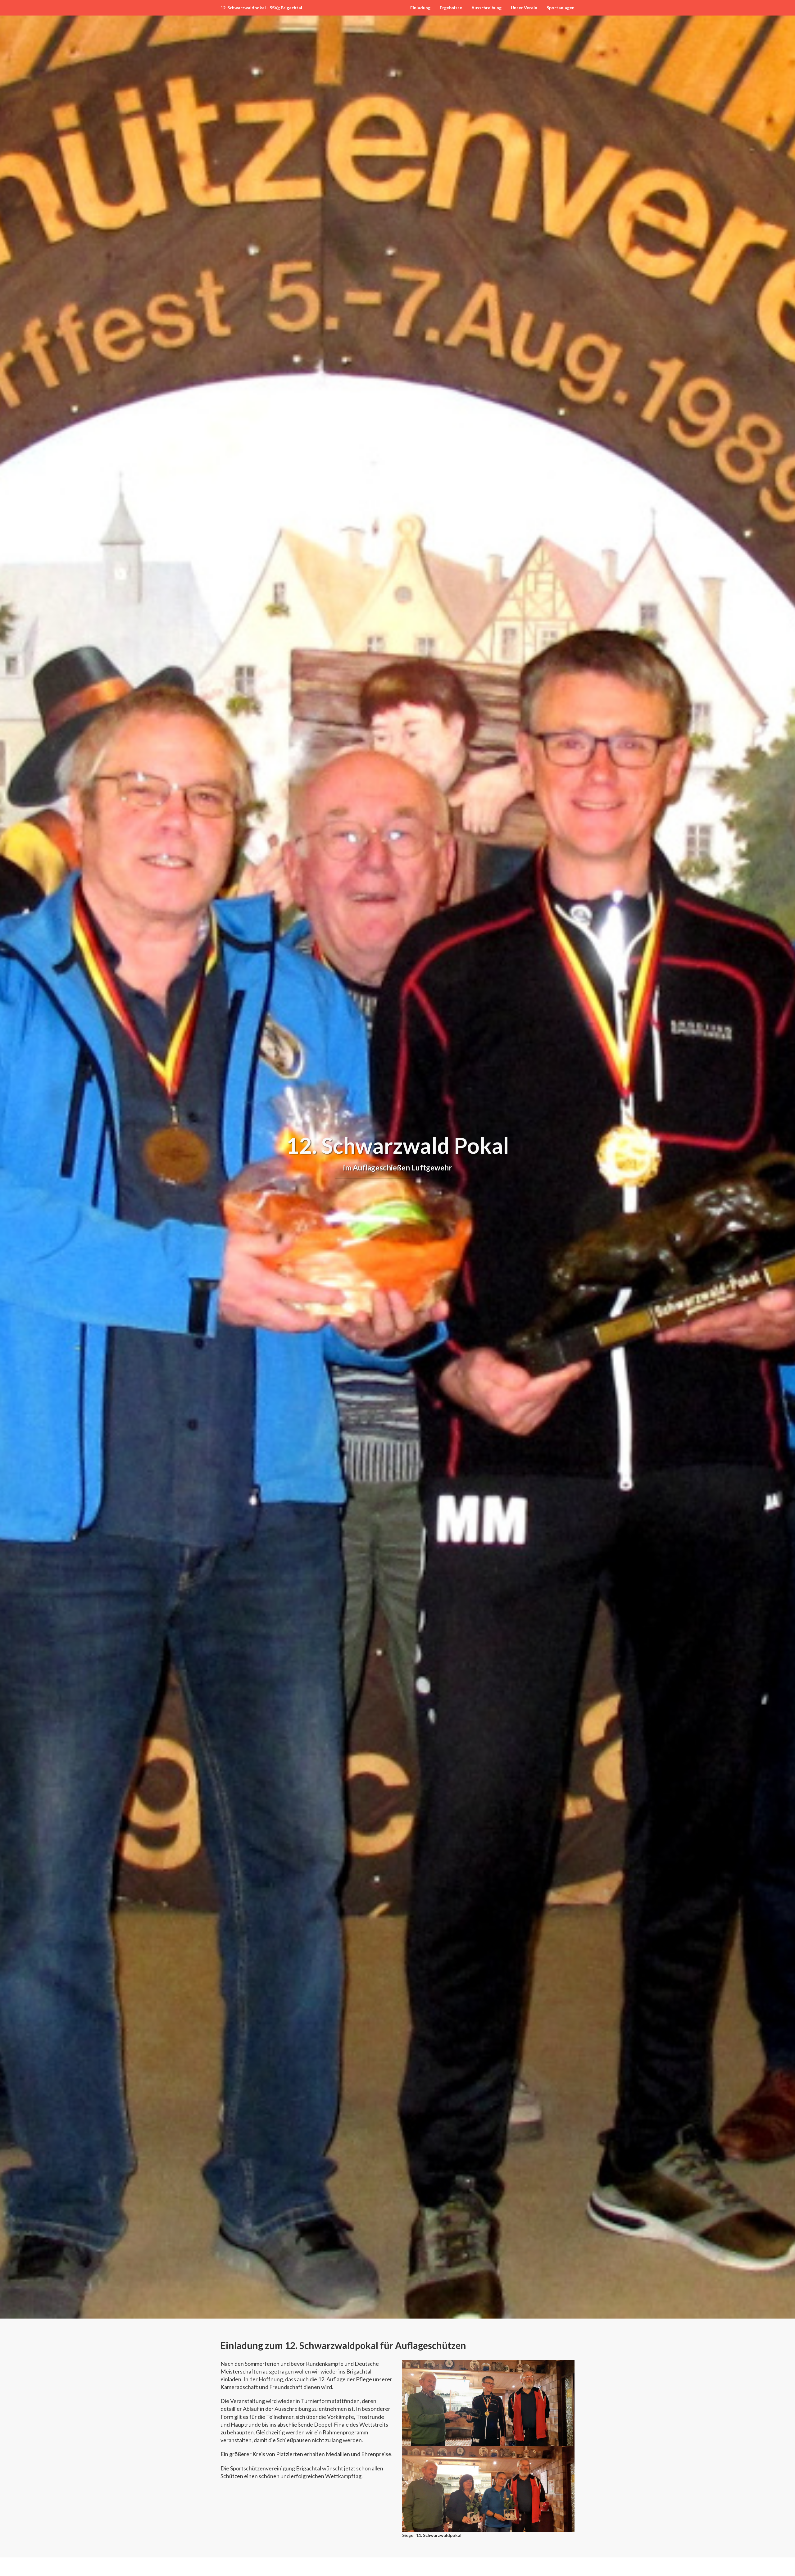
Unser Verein (524, 8)
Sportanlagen (561, 8)
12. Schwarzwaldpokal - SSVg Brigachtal (261, 8)
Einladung (420, 8)
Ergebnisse (451, 8)
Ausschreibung (486, 8)
